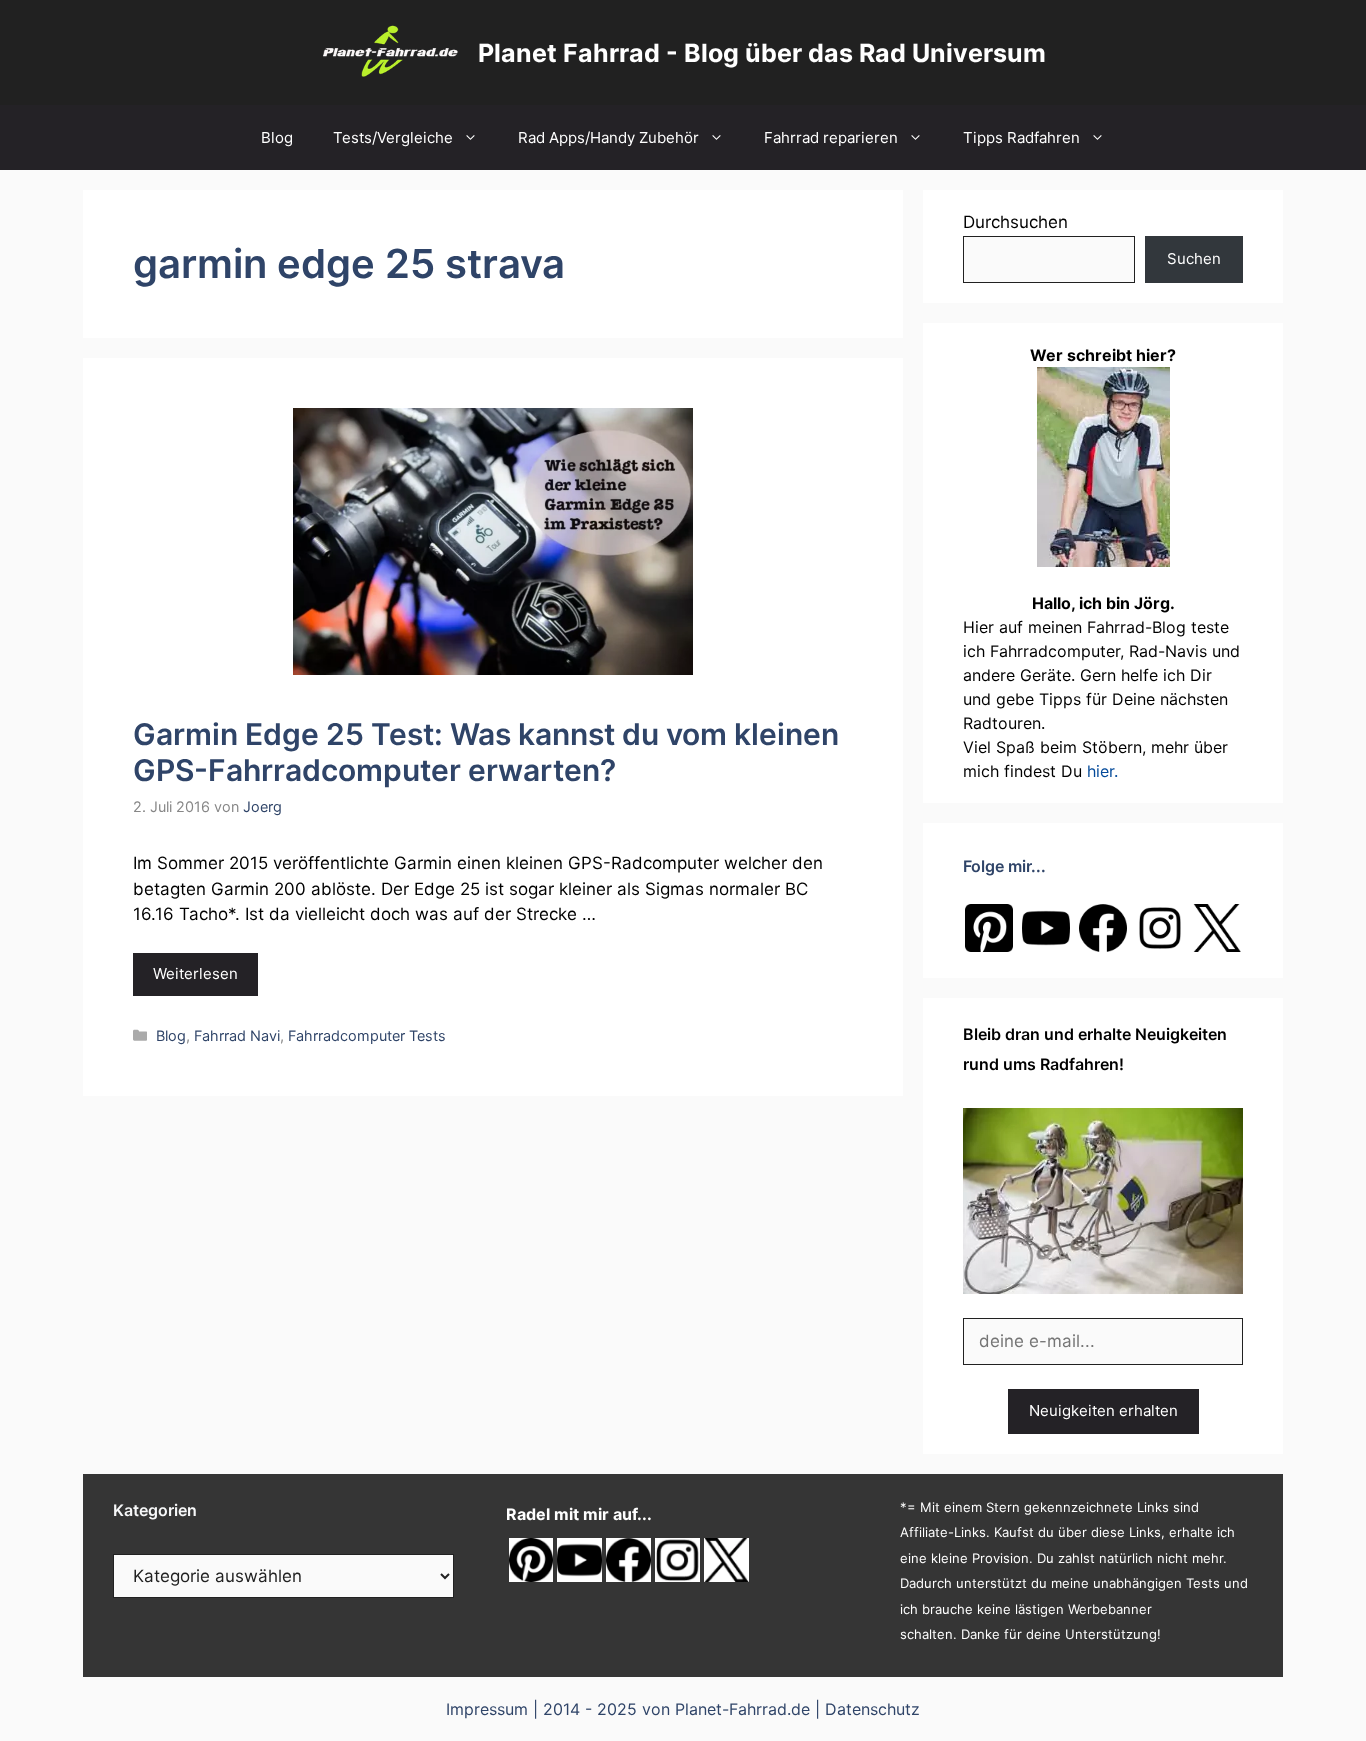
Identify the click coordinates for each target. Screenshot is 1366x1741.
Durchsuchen (1015, 222)
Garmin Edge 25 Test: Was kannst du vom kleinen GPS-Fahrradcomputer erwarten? (486, 752)
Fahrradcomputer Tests (367, 1035)
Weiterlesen (195, 973)
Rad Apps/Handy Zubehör (608, 137)
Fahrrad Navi (237, 1035)
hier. (1102, 771)
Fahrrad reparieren (831, 137)
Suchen (1194, 258)
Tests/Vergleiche (393, 137)
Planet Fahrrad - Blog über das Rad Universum (762, 53)
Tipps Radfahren (1021, 137)
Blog (277, 137)
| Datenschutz (867, 1709)
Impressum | (494, 1709)
